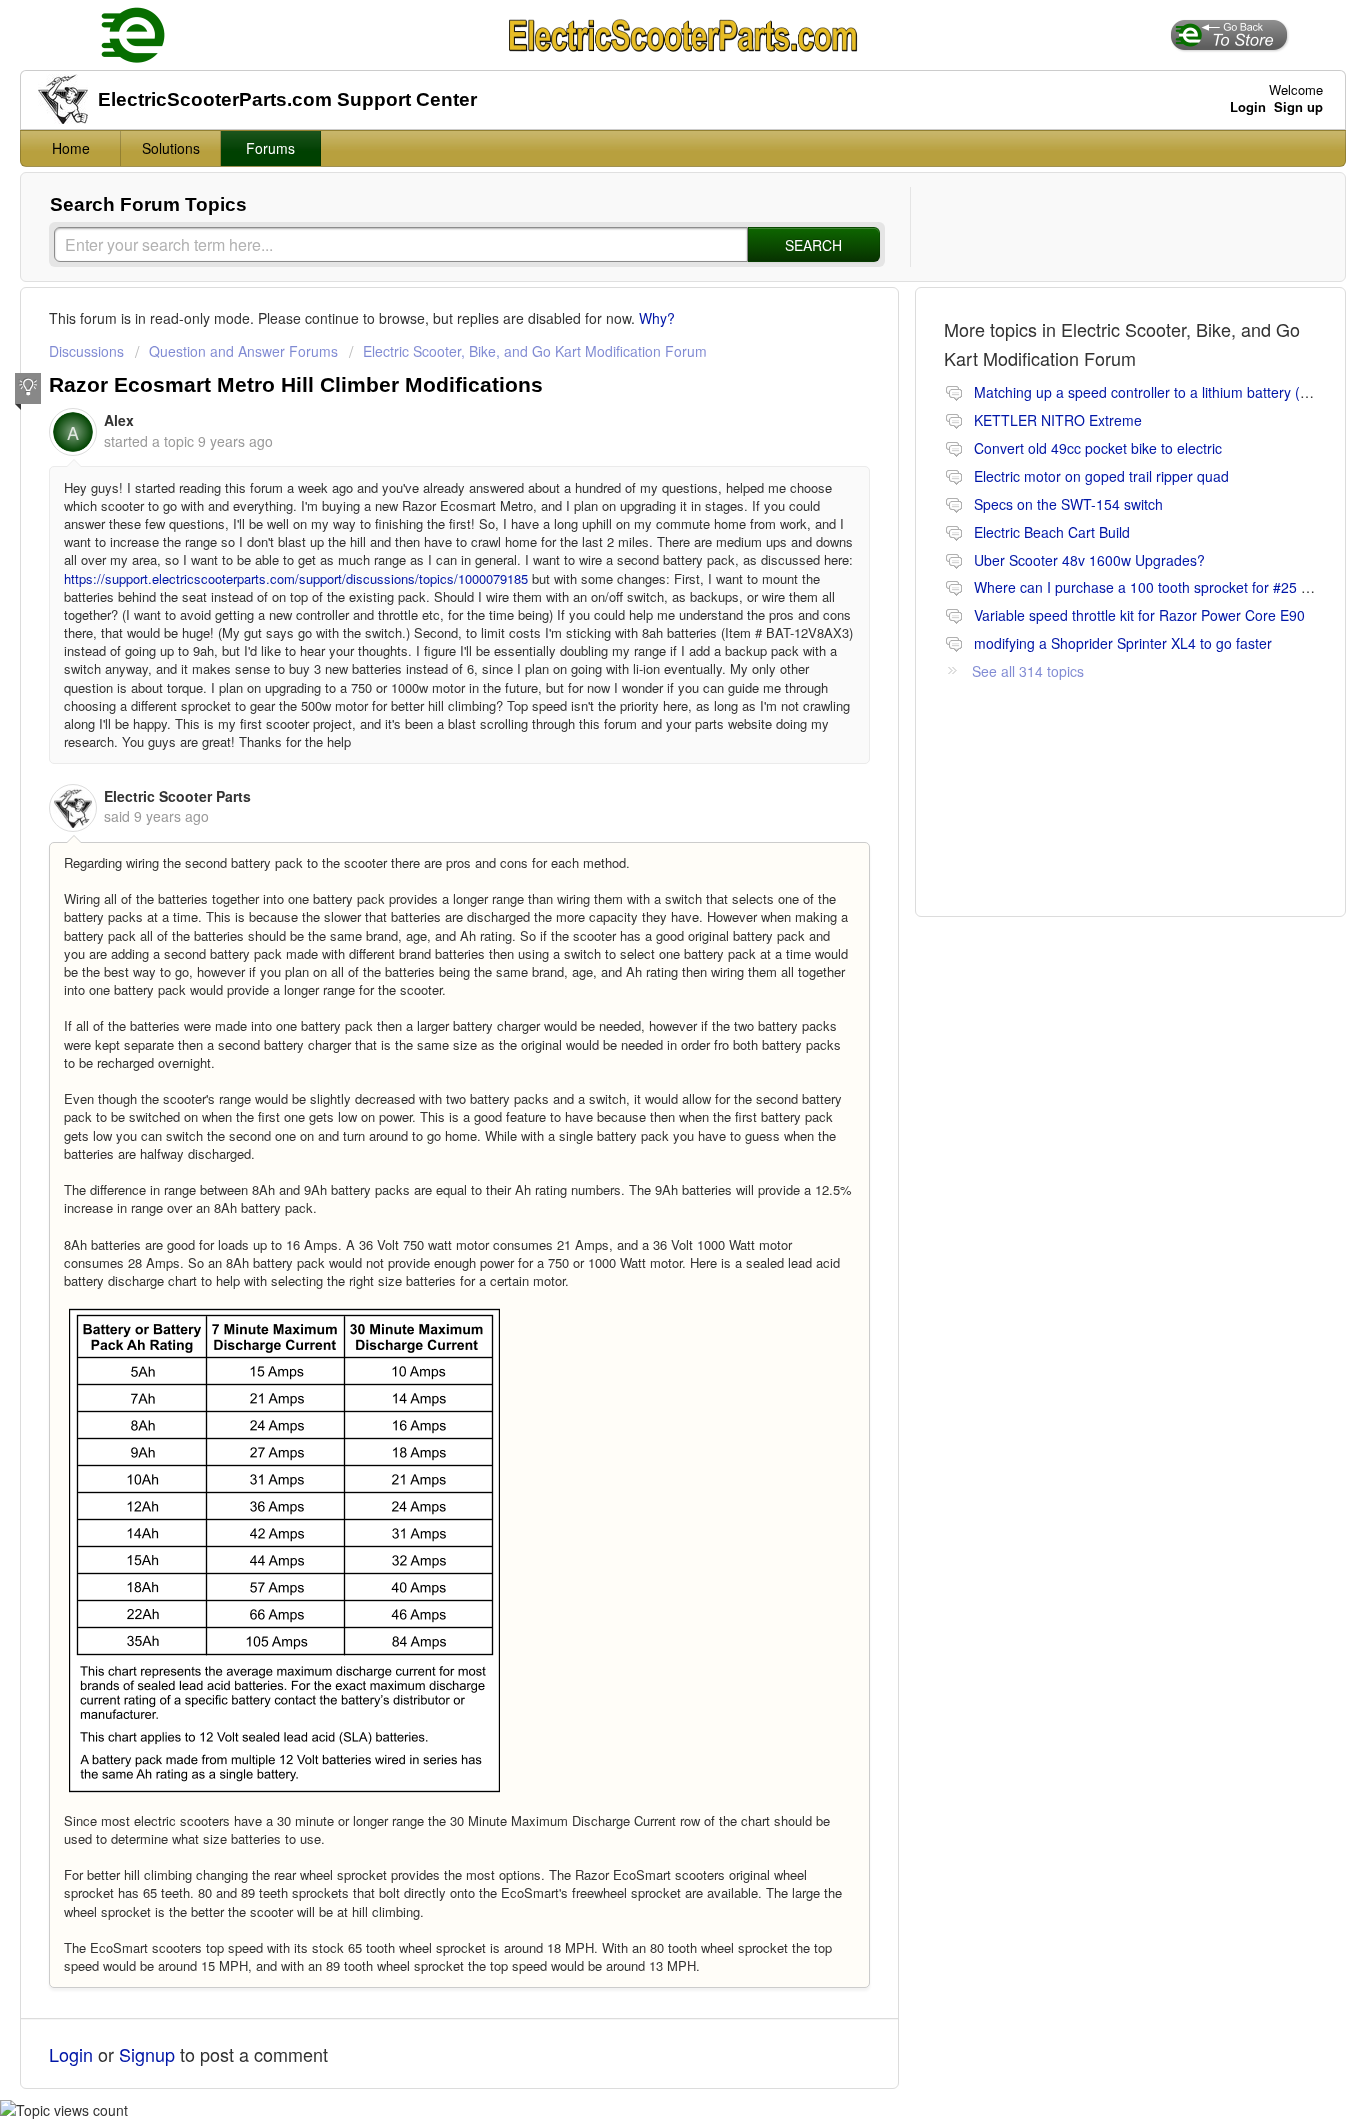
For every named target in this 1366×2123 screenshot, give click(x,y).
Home (71, 148)
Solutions (171, 148)
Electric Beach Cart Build (1052, 532)
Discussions (86, 351)
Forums (270, 148)
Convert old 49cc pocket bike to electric (1098, 448)
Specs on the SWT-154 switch (1068, 504)
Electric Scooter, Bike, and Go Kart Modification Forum (535, 351)
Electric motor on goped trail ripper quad (1101, 476)
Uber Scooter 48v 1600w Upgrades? (1089, 560)
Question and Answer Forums (243, 351)
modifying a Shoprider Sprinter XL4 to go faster (1123, 643)
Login (71, 2054)
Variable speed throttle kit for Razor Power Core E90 (1139, 615)
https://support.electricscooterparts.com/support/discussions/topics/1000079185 (296, 578)
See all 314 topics (1028, 671)
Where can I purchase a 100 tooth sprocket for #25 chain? (1158, 587)
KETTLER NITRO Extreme (1058, 420)
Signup (147, 2054)
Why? (657, 318)
